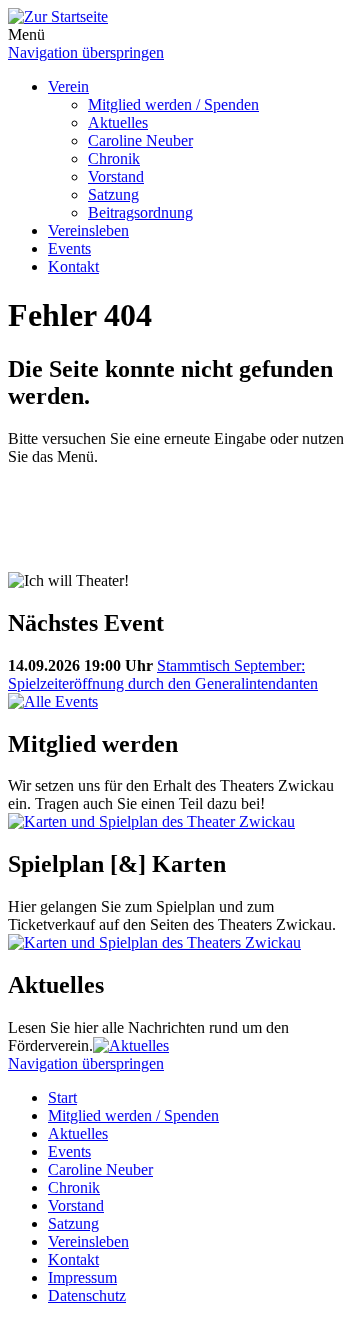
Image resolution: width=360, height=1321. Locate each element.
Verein (68, 86)
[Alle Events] (53, 701)
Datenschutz (87, 1295)
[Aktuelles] (131, 1045)
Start (62, 1097)
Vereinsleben (88, 230)
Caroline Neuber (140, 140)
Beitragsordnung (140, 212)
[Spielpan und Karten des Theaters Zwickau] (151, 821)
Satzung (113, 194)
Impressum (82, 1277)
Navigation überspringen (86, 52)
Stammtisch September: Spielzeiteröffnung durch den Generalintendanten (163, 674)
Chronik (114, 158)
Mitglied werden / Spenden (173, 104)
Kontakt (73, 266)
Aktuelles (118, 122)
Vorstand (116, 176)
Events (69, 248)
